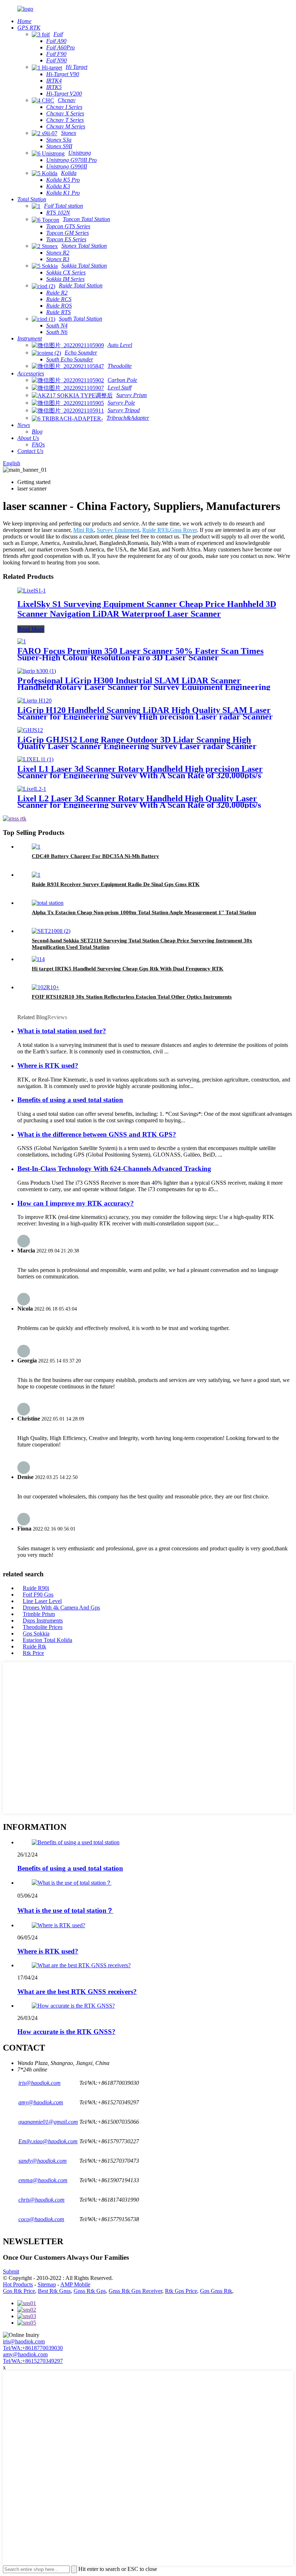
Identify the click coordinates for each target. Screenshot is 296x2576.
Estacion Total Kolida (47, 1640)
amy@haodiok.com (25, 2354)
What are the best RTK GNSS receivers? (77, 1992)
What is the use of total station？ (65, 1910)
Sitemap (47, 2284)
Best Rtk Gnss (54, 2291)
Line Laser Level (42, 1601)
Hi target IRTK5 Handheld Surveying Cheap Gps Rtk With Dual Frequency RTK (128, 969)
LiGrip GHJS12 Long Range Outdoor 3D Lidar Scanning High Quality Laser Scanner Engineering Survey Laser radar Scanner (137, 743)
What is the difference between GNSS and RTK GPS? (97, 1134)
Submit (11, 2271)
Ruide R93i (155, 530)
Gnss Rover (183, 530)
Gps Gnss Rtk (216, 2291)
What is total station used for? (62, 1031)
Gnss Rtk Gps (90, 2291)
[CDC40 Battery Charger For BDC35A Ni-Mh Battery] (36, 847)
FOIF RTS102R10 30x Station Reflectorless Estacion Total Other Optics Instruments (132, 997)
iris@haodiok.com (24, 2341)
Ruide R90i (36, 1588)
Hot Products (18, 2284)
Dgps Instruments (43, 1621)
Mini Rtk (84, 530)
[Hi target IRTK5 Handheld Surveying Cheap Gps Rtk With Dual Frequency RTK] (38, 959)
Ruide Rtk (34, 1646)
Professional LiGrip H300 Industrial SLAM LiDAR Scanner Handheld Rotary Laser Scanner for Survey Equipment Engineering (144, 684)
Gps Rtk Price (19, 2291)
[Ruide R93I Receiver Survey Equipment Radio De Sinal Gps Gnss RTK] (36, 875)
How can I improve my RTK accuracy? (76, 1203)
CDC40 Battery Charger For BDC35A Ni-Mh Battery (95, 856)
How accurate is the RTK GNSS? (66, 2032)
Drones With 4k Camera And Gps (61, 1608)
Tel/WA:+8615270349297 (33, 2361)
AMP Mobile (75, 2284)
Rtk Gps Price (181, 2291)
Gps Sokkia (36, 1633)
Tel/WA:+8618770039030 (33, 2348)
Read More (31, 629)
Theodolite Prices (43, 1627)
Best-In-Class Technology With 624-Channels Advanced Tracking (114, 1169)
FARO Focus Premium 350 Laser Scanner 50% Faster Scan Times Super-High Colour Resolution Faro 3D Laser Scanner (140, 654)
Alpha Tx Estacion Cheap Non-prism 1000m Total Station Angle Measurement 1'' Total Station (144, 912)
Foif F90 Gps (38, 1595)
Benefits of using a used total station (70, 1100)
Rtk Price (33, 1653)
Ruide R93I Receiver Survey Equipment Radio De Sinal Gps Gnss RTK (116, 884)
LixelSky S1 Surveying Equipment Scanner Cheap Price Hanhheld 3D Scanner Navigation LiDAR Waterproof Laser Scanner (147, 609)
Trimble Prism (39, 1614)
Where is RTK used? (48, 1065)
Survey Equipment (118, 530)
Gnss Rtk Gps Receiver (135, 2291)
